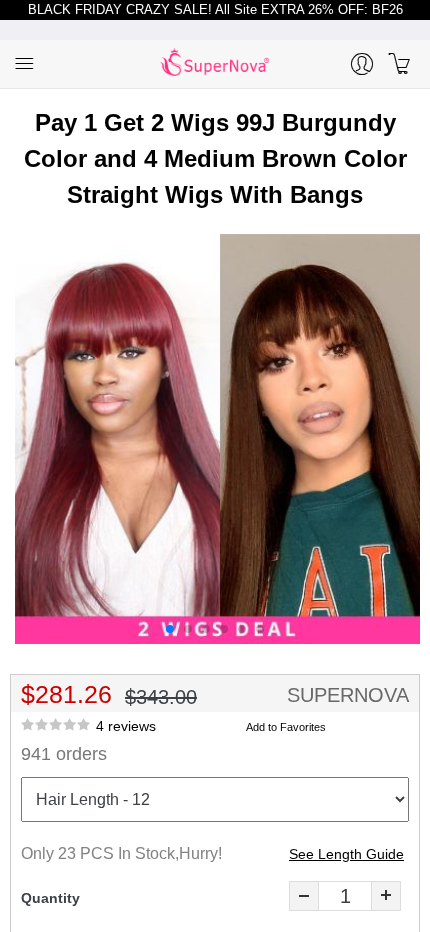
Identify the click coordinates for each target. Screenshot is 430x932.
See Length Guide (346, 854)
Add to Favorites (286, 727)
